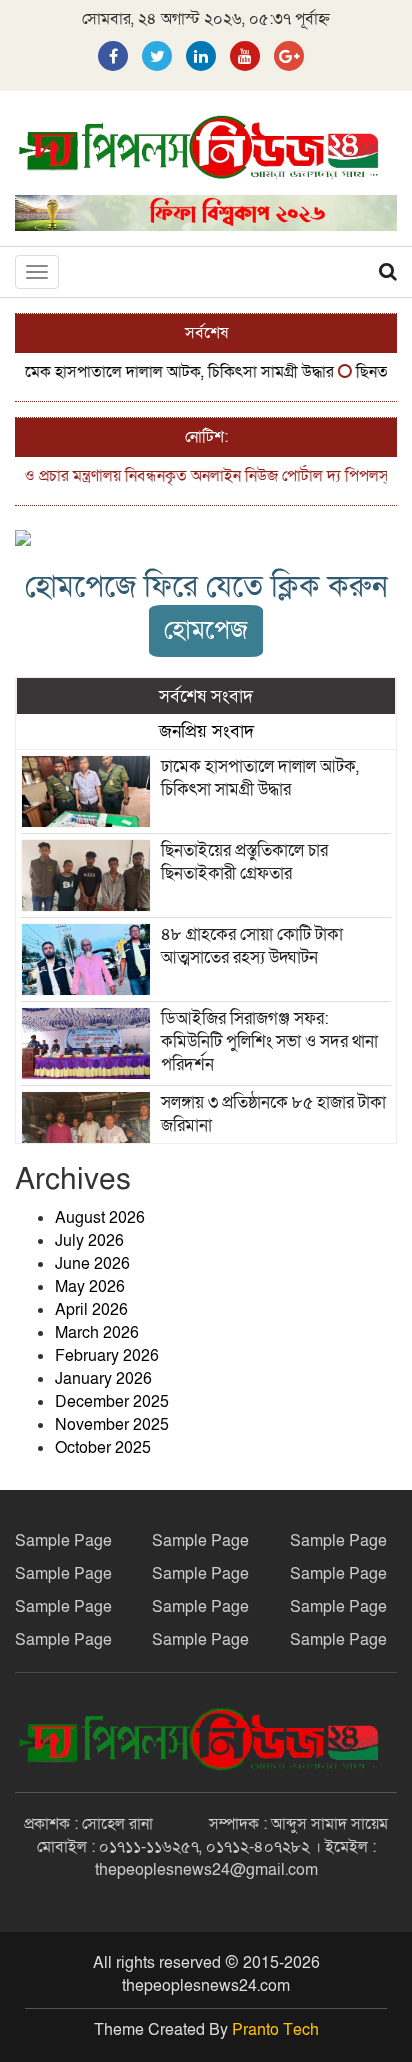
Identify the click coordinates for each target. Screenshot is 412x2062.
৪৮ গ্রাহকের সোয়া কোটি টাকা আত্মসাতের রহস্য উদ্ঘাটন (252, 946)
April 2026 (91, 1310)
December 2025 (112, 1402)
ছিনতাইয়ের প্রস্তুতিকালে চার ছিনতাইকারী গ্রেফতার (244, 862)
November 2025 (112, 1425)
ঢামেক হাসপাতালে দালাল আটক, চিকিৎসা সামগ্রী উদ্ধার (163, 372)
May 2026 (90, 1287)
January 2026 (103, 1379)
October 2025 (103, 1448)
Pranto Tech (275, 2030)
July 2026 (89, 1241)
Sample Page (63, 1541)
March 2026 (97, 1333)
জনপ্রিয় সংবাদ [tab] (206, 731)
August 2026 (100, 1218)
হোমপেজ (206, 630)
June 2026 (92, 1264)
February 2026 (107, 1356)
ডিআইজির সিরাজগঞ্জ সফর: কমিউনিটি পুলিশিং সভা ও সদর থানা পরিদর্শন (269, 1041)
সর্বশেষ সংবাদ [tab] (206, 696)
